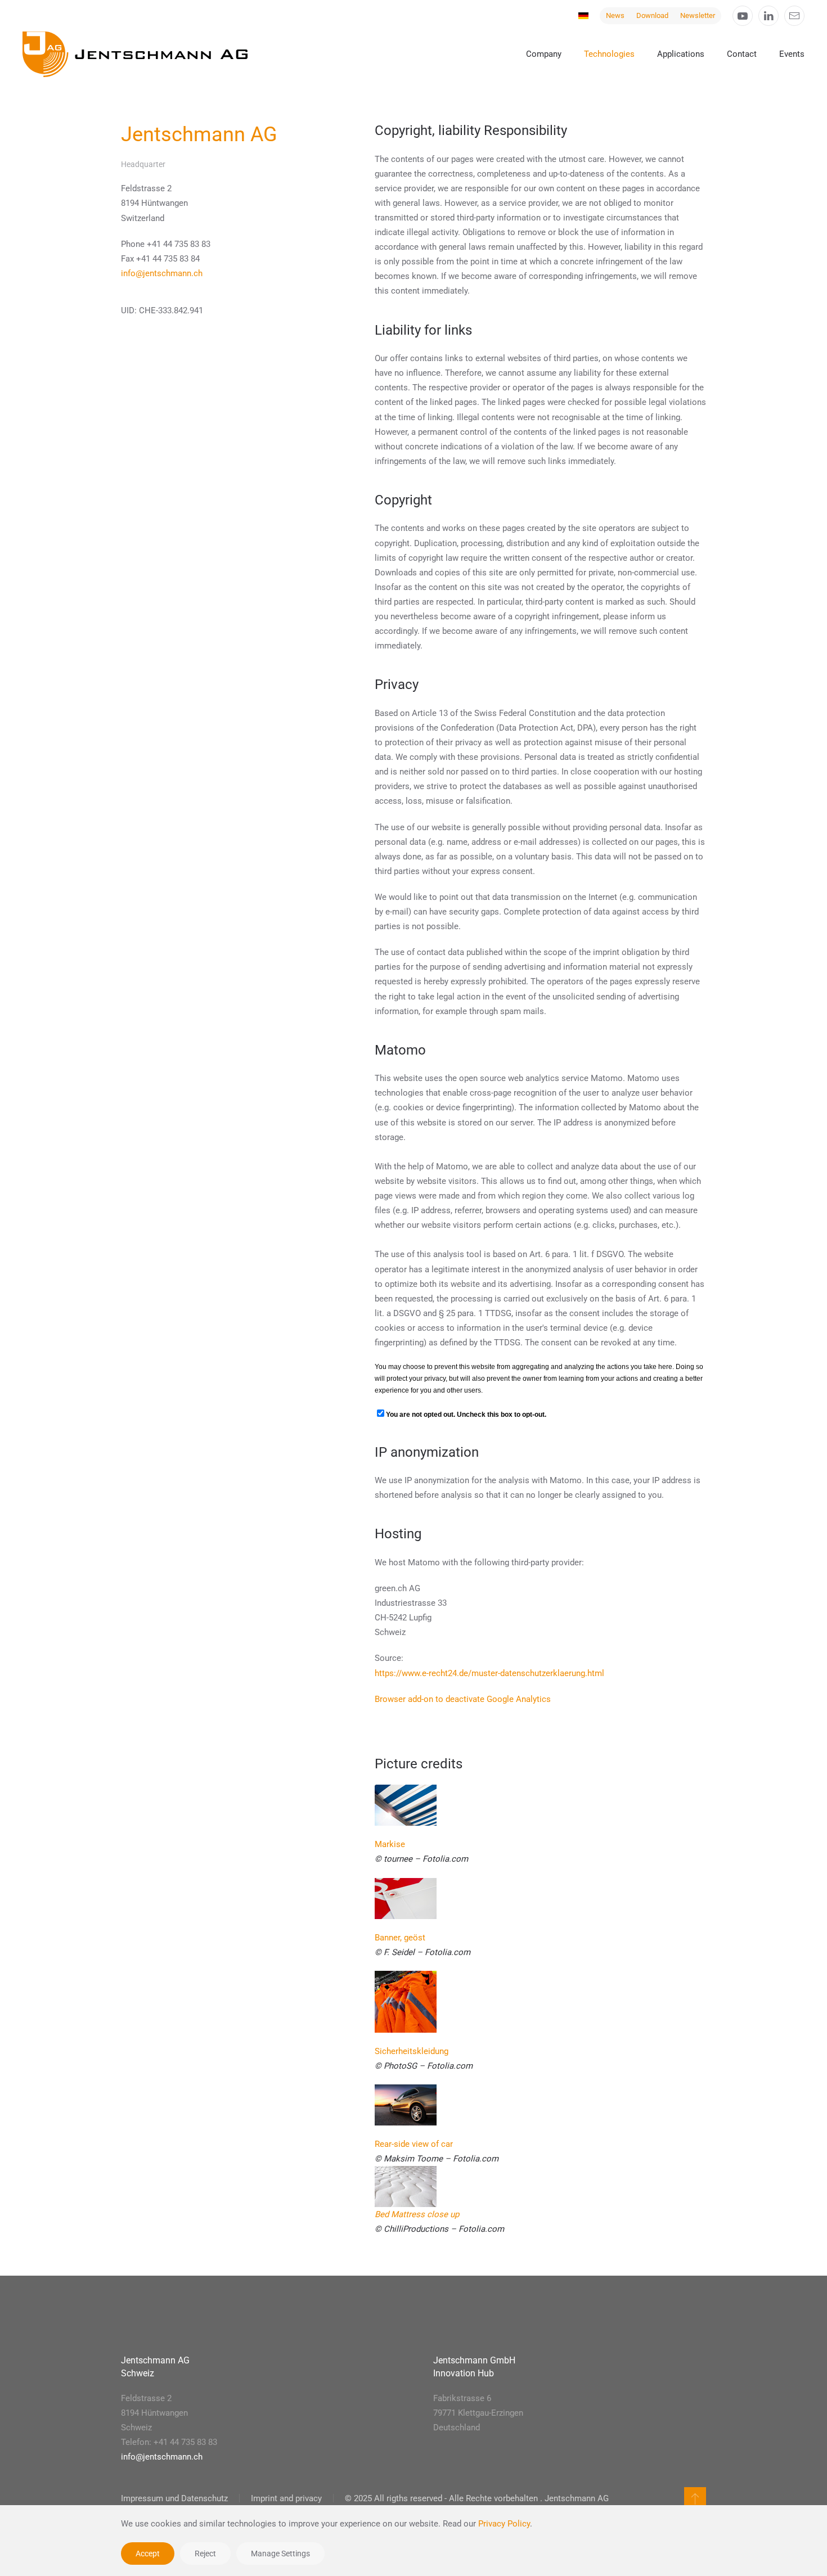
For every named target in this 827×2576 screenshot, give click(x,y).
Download (652, 15)
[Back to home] (135, 54)
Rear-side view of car (414, 2144)
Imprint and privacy (286, 2498)
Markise (390, 1844)
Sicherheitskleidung (412, 2051)
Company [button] (544, 54)
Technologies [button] (609, 54)
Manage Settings (280, 2554)
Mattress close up (425, 2214)
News (615, 15)
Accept (148, 2554)
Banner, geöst (400, 1938)
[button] (695, 2498)
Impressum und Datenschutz (174, 2498)
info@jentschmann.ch (162, 273)
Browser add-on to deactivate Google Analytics (463, 1699)
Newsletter (698, 15)
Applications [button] (681, 54)
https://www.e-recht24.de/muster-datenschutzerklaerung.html (489, 1673)
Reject (205, 2554)
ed (385, 2214)
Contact (742, 54)
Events (792, 54)
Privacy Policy (504, 2524)
